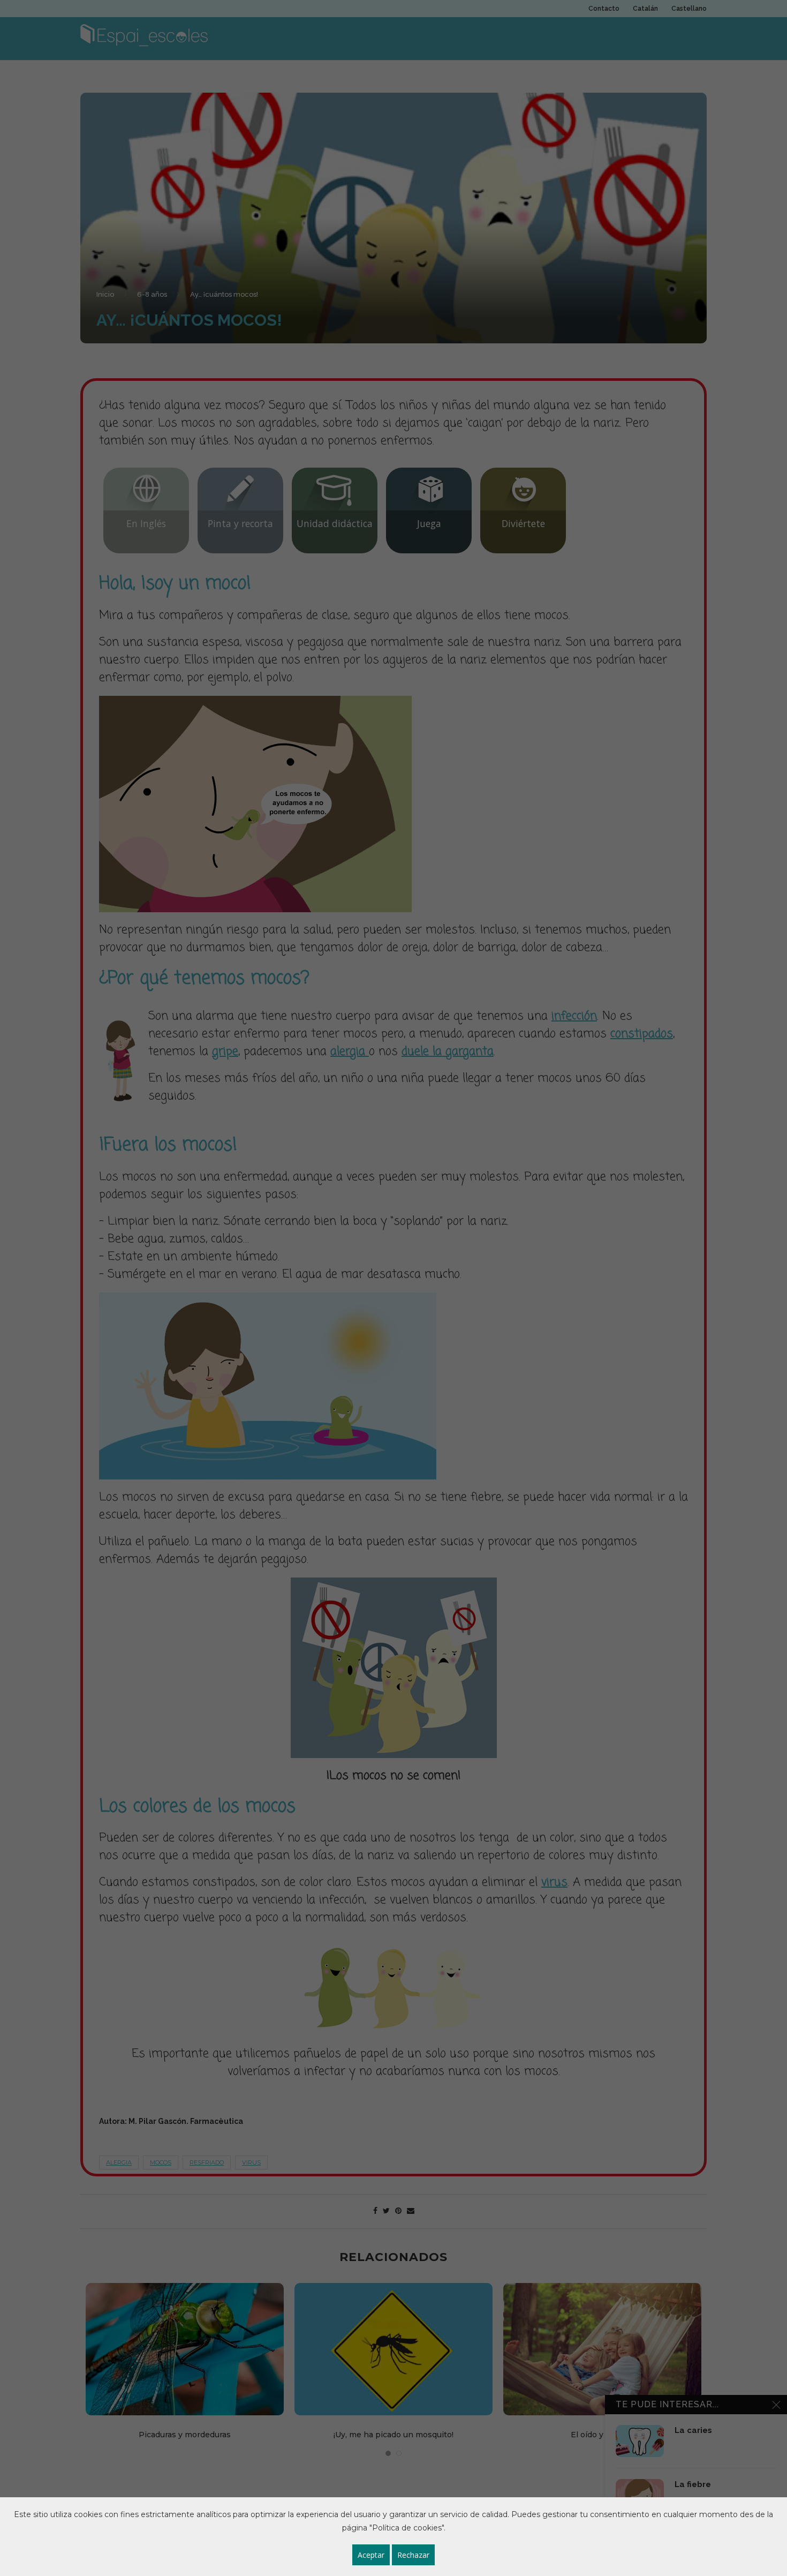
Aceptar (371, 2555)
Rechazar (413, 2555)
